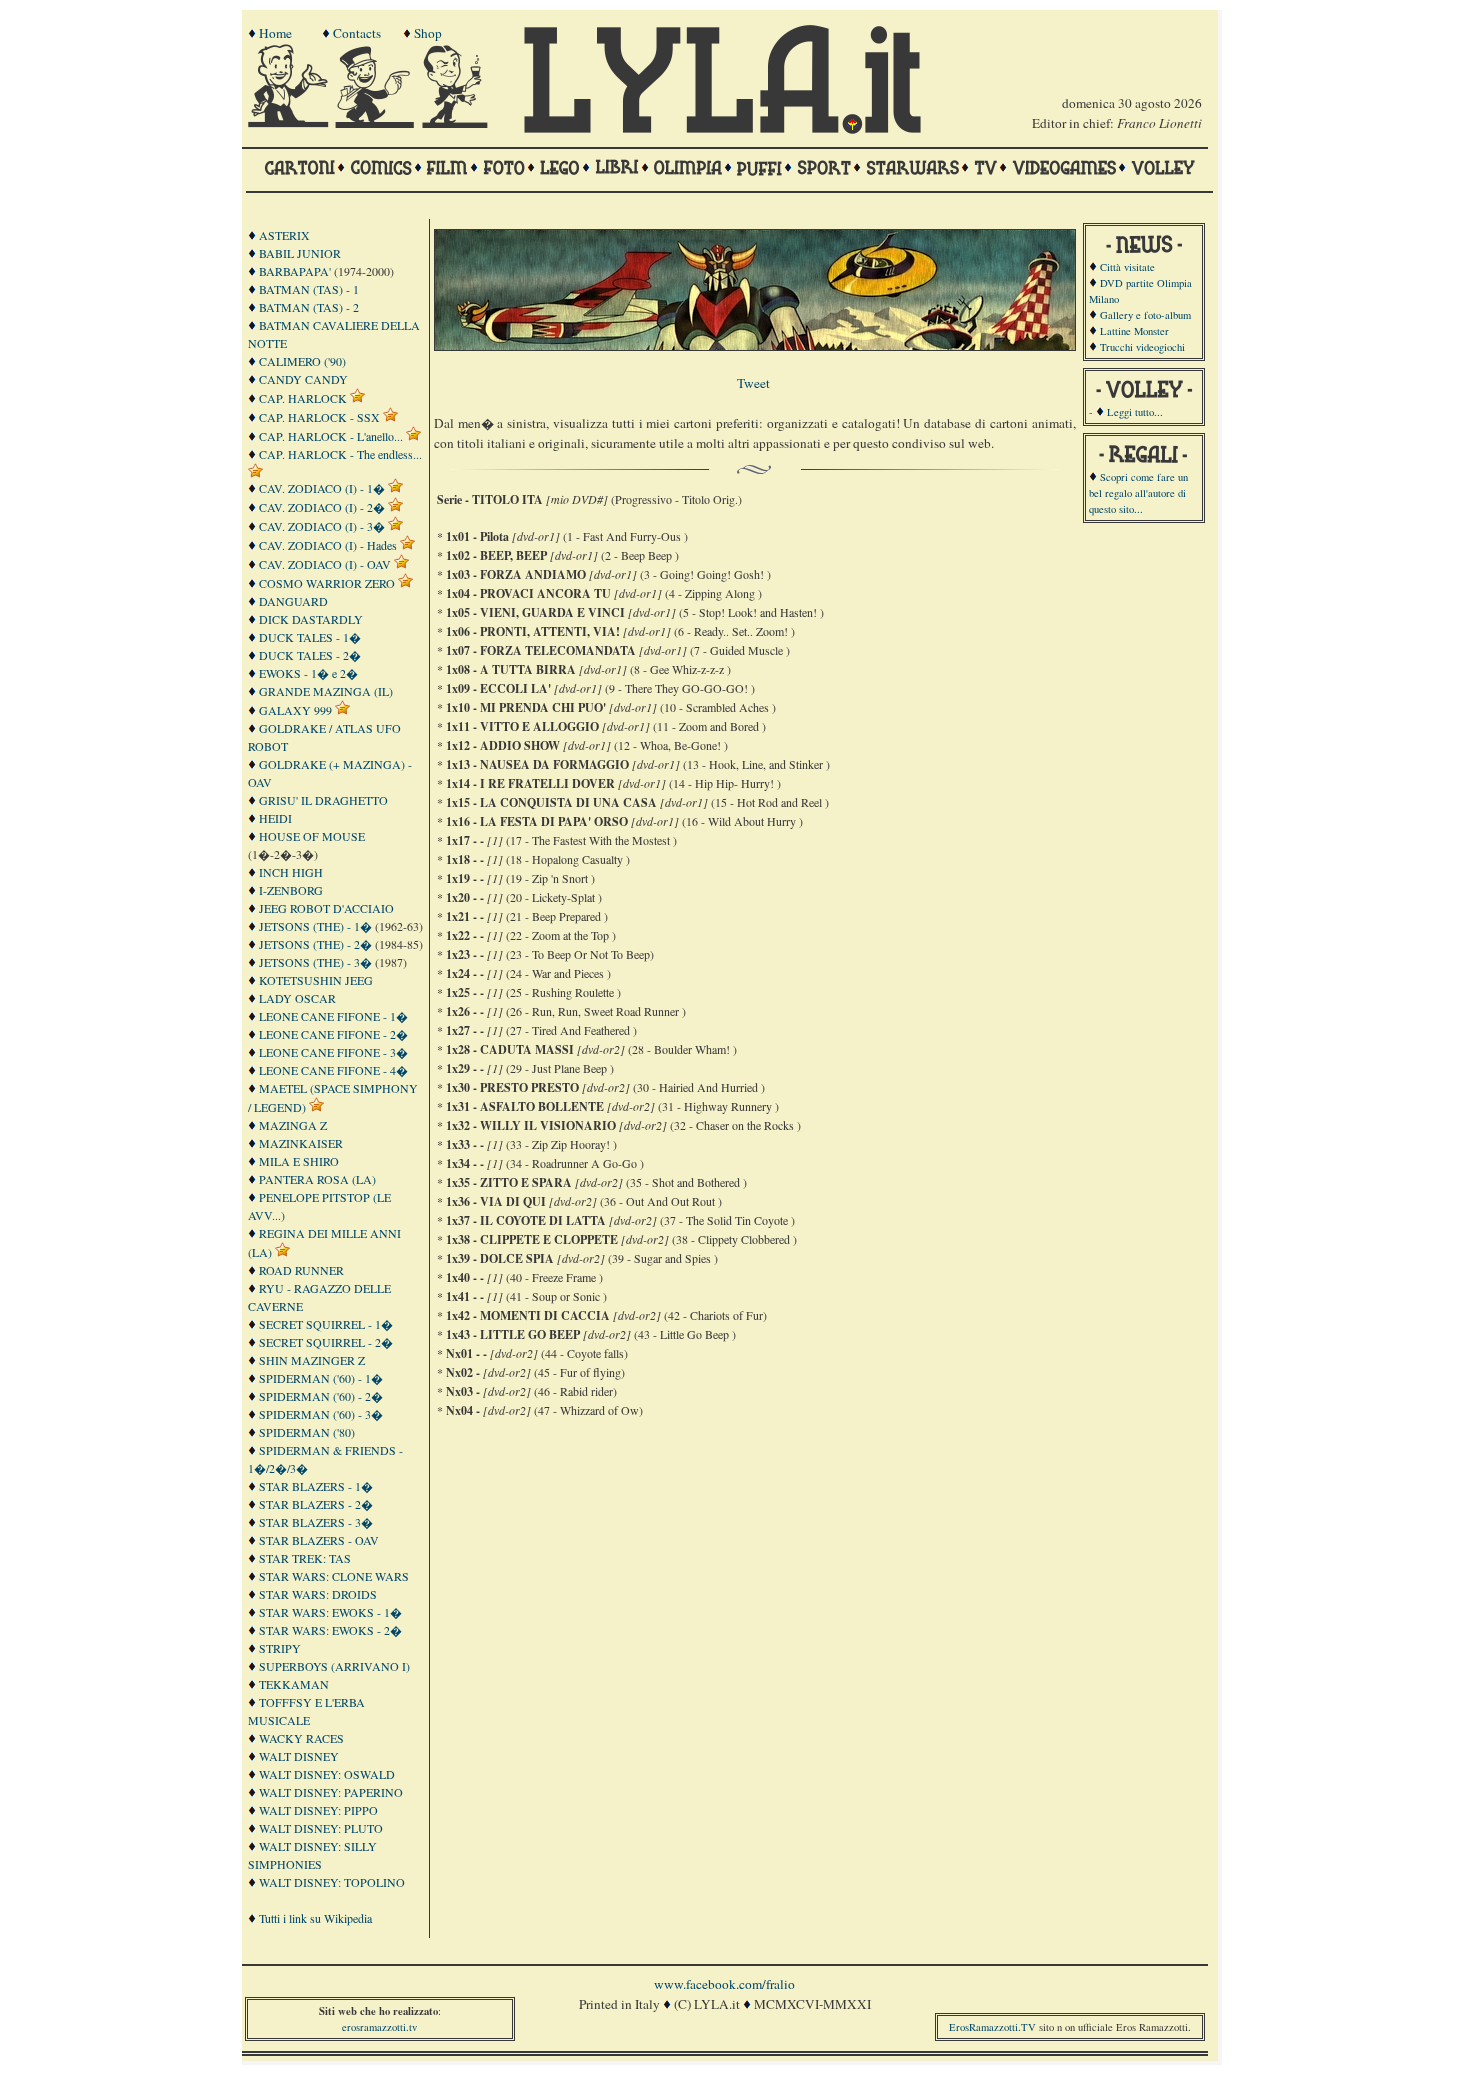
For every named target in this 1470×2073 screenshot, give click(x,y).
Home (275, 33)
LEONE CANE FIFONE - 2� (333, 1034)
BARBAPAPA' (295, 271)
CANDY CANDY (303, 379)
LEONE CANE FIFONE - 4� (333, 1070)
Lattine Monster (1134, 331)
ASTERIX (284, 235)
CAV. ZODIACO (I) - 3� (322, 526)
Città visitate (1127, 267)
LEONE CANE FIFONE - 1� (333, 1016)
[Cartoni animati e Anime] (299, 177)
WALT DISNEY (299, 1756)
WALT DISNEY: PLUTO (321, 1828)
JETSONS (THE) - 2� (315, 944)
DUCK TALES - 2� (310, 655)
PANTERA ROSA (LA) (317, 1179)
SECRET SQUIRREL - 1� (326, 1324)
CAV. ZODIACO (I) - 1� (322, 488)
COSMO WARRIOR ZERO (327, 583)
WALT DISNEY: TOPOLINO (332, 1882)
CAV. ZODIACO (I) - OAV (325, 564)
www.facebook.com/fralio (724, 1984)
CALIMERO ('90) (302, 361)
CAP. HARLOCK (303, 398)
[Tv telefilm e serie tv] (985, 177)
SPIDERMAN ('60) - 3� (321, 1414)
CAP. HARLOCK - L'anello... (331, 436)
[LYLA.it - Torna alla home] (290, 123)
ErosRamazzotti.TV (992, 2027)
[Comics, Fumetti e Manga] (381, 177)
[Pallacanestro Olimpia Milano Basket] (688, 177)
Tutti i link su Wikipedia (315, 1918)
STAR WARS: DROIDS (318, 1594)
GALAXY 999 (295, 710)
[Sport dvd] (824, 177)
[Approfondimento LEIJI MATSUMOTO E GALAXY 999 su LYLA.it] (342, 710)
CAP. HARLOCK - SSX (319, 417)
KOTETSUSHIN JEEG (316, 980)
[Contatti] (377, 123)
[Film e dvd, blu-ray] (447, 177)
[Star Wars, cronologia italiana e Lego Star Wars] (912, 177)
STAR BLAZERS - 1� (316, 1486)
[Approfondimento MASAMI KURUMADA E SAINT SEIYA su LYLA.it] (395, 488)
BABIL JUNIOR (300, 253)
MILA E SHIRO (299, 1161)
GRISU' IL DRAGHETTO (323, 800)
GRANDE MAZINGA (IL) (326, 691)
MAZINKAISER (301, 1143)
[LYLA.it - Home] (722, 129)
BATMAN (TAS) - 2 (309, 307)
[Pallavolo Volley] (1163, 177)
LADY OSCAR (297, 998)
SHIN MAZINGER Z (312, 1360)
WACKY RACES (301, 1738)
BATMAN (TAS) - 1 (309, 289)
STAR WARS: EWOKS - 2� (330, 1630)
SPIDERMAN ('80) (307, 1432)
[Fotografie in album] (504, 177)
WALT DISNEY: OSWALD (327, 1774)
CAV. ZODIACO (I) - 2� (322, 507)
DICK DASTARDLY (311, 619)
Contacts (357, 33)
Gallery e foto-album (1145, 315)
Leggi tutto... (1135, 412)
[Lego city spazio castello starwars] (560, 177)
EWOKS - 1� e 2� (308, 673)
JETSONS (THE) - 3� (315, 962)
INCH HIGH (291, 872)
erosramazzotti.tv (379, 2027)
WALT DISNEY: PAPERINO (331, 1792)
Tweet (753, 383)
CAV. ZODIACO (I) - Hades (328, 545)
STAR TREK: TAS (305, 1558)
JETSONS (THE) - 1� (315, 926)
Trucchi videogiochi (1142, 347)
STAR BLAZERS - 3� (316, 1522)
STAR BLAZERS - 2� (316, 1504)
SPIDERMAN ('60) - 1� (321, 1378)
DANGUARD (293, 601)
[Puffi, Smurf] (759, 177)
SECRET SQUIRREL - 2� (326, 1342)
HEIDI (275, 818)
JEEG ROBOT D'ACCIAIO (326, 908)
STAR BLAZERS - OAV (319, 1540)
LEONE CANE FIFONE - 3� (333, 1052)
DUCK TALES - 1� (310, 637)
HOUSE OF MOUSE (312, 836)
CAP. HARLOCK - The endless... (340, 454)
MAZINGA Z (293, 1125)
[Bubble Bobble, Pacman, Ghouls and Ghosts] (1064, 177)
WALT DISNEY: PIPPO (318, 1810)
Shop (428, 33)
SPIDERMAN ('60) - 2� (321, 1396)
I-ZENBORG (291, 890)
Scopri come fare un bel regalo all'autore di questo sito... (1138, 493)
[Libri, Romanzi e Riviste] (617, 177)
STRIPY (280, 1648)
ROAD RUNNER (301, 1270)
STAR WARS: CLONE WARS (334, 1576)
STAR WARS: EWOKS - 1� (330, 1612)
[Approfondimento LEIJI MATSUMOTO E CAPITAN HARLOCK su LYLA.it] (357, 398)
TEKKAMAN (294, 1684)
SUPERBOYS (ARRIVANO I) (334, 1666)
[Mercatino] (464, 123)
